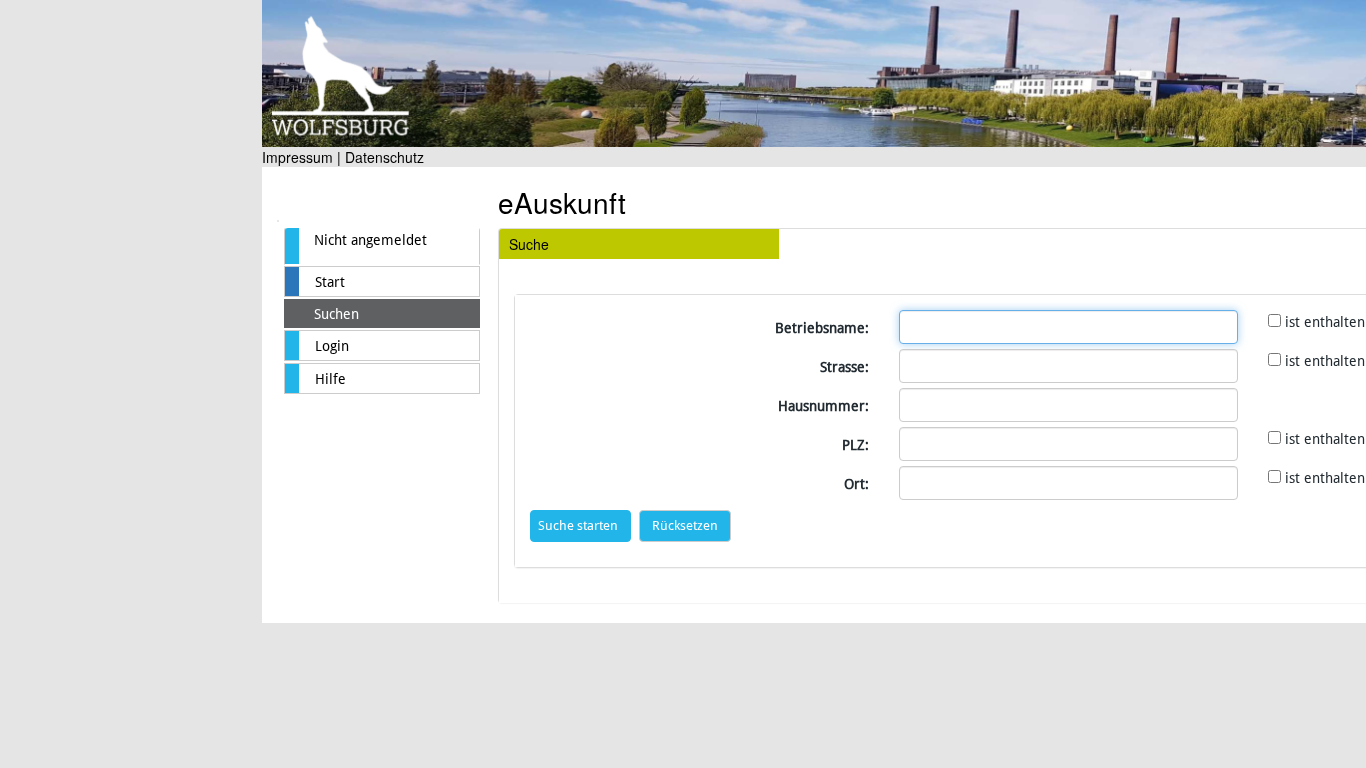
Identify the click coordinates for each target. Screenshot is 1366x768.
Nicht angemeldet (370, 240)
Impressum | (301, 157)
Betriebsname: (822, 328)
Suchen (336, 314)
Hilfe (330, 379)
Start (330, 282)
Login (332, 346)
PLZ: (855, 445)
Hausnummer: (823, 406)
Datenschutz (384, 157)
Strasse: (844, 367)
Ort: (856, 484)
